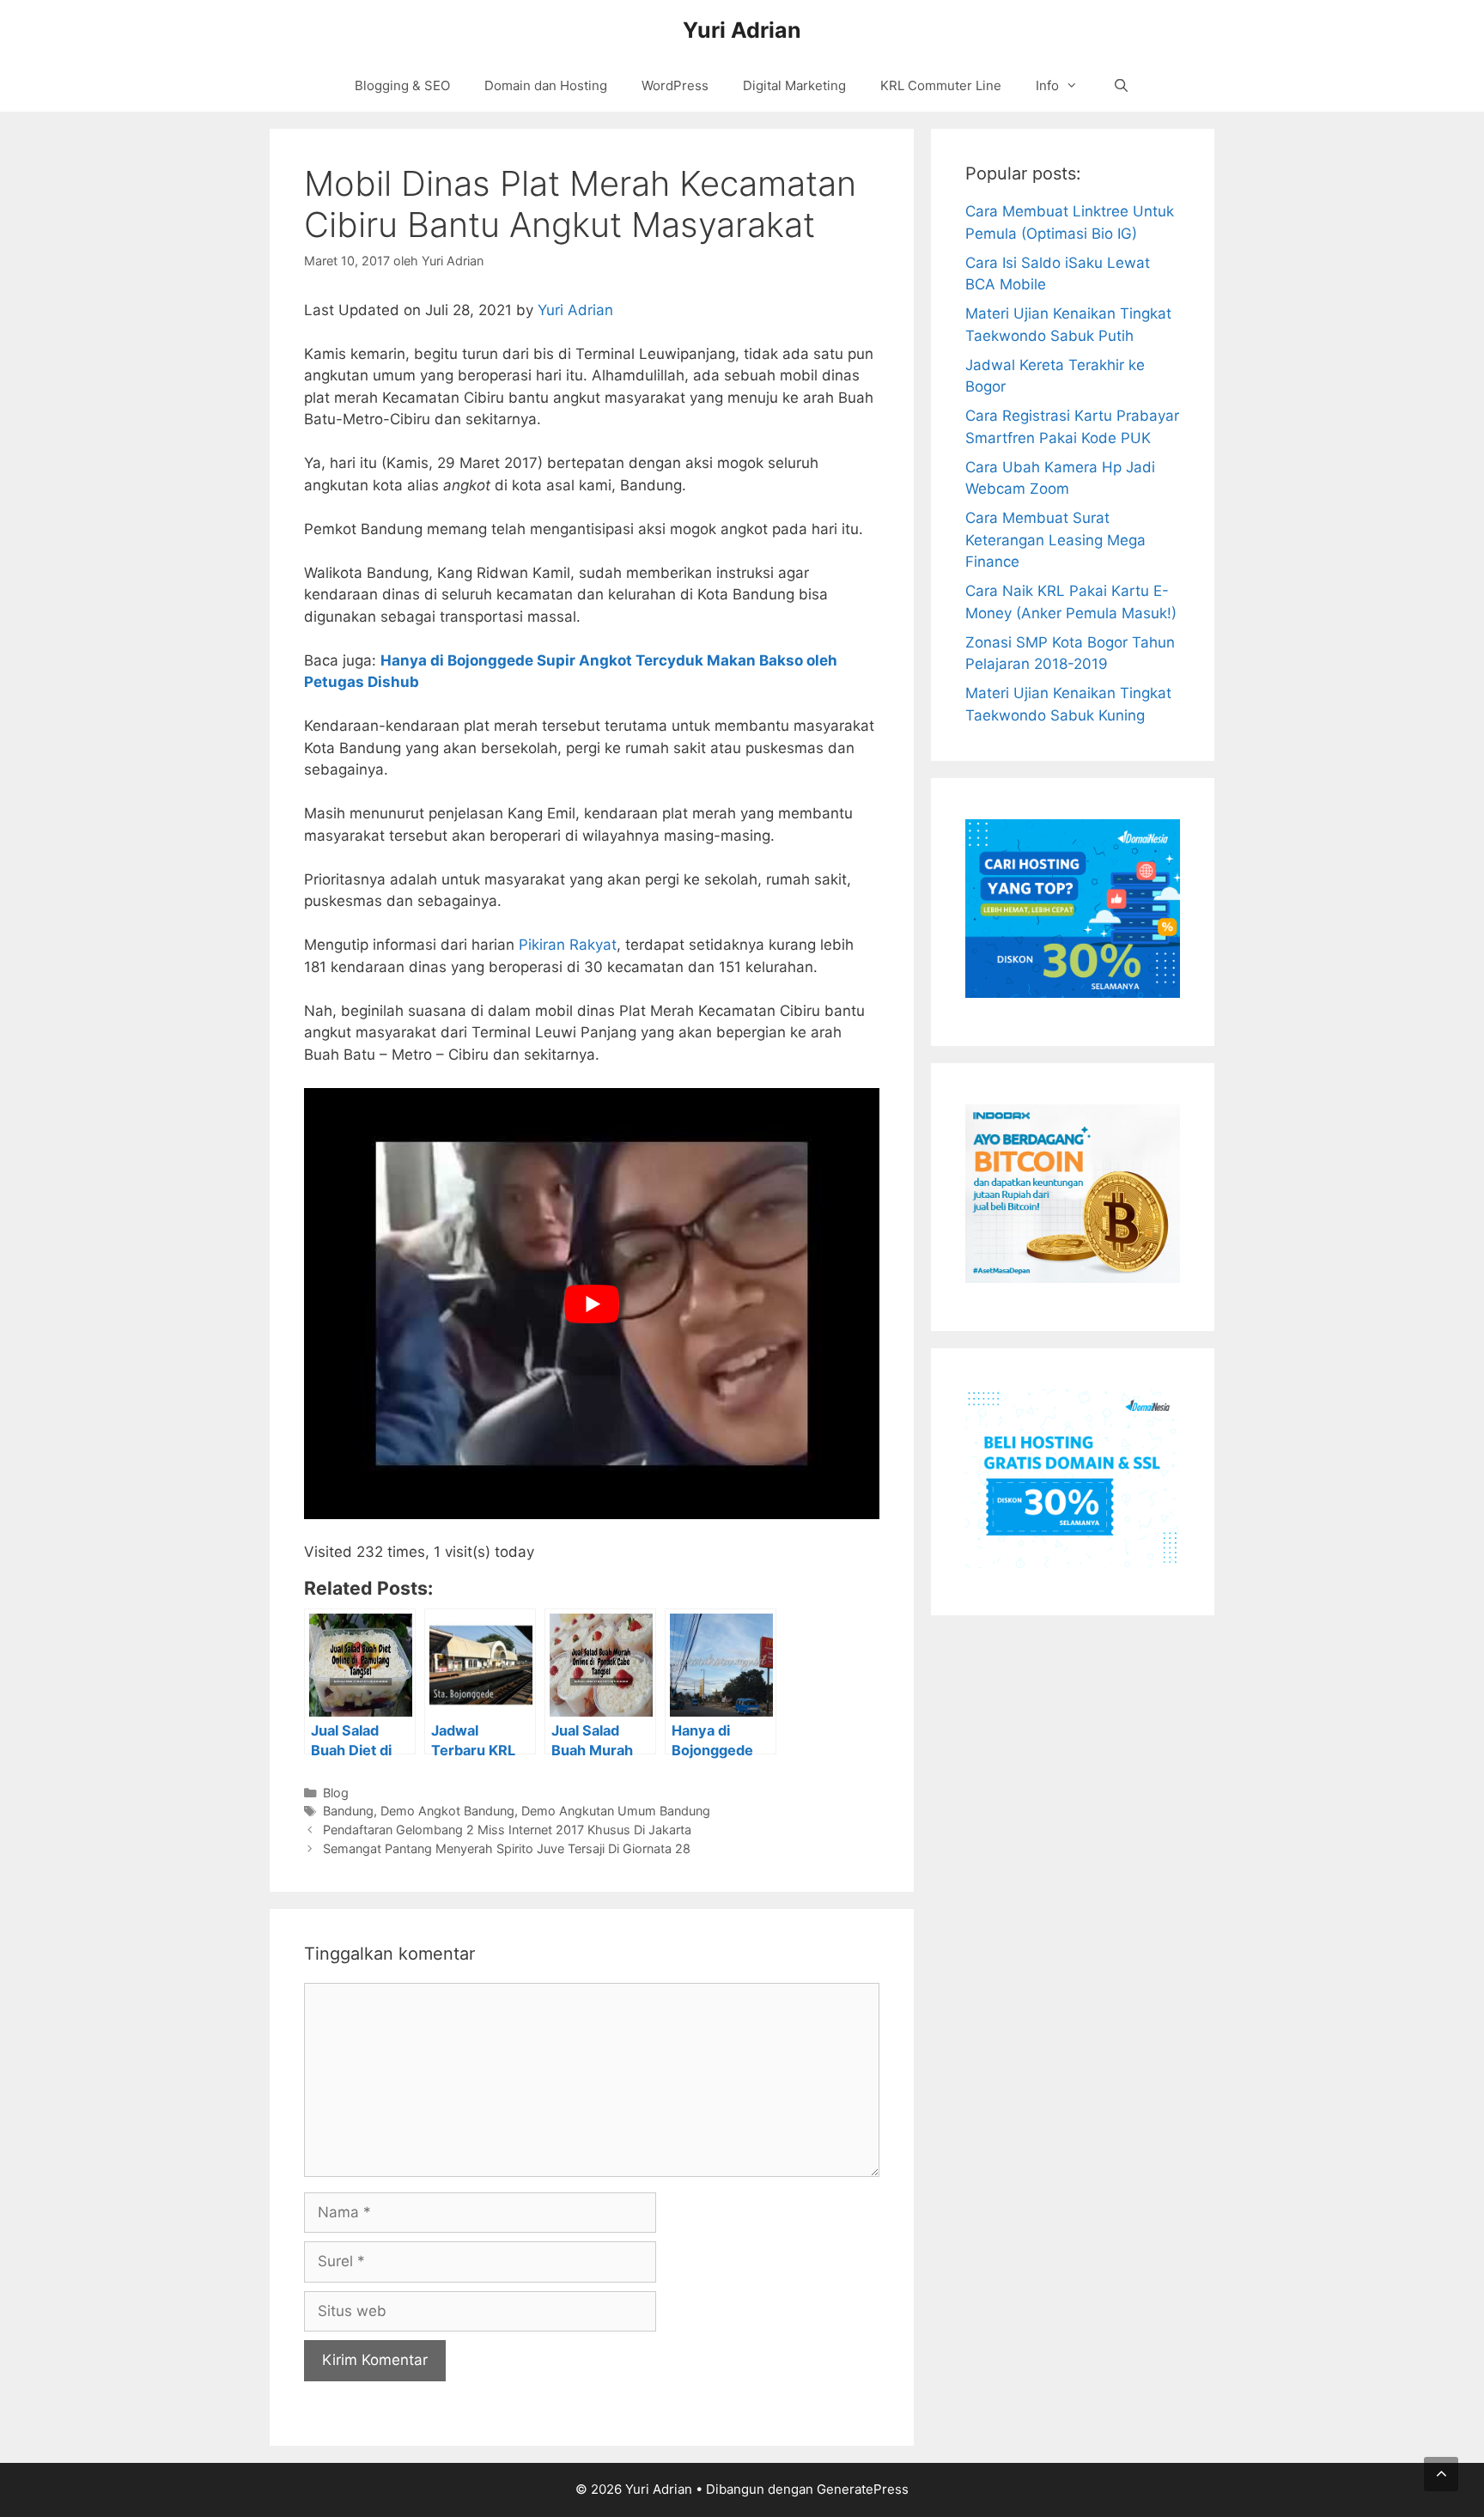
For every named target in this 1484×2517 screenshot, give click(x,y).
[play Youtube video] (592, 1304)
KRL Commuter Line (941, 85)
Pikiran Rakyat (568, 945)
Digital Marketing (794, 85)
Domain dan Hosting (546, 85)
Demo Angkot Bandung (447, 1811)
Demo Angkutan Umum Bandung (616, 1811)
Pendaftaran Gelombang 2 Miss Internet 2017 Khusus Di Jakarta (507, 1830)
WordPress (675, 85)
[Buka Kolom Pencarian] (1120, 86)
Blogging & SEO (402, 85)
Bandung (348, 1811)
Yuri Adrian (742, 30)
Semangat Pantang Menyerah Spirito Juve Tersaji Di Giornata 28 (507, 1848)
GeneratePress (863, 2489)
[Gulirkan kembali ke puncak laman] (1441, 2474)
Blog (336, 1793)
